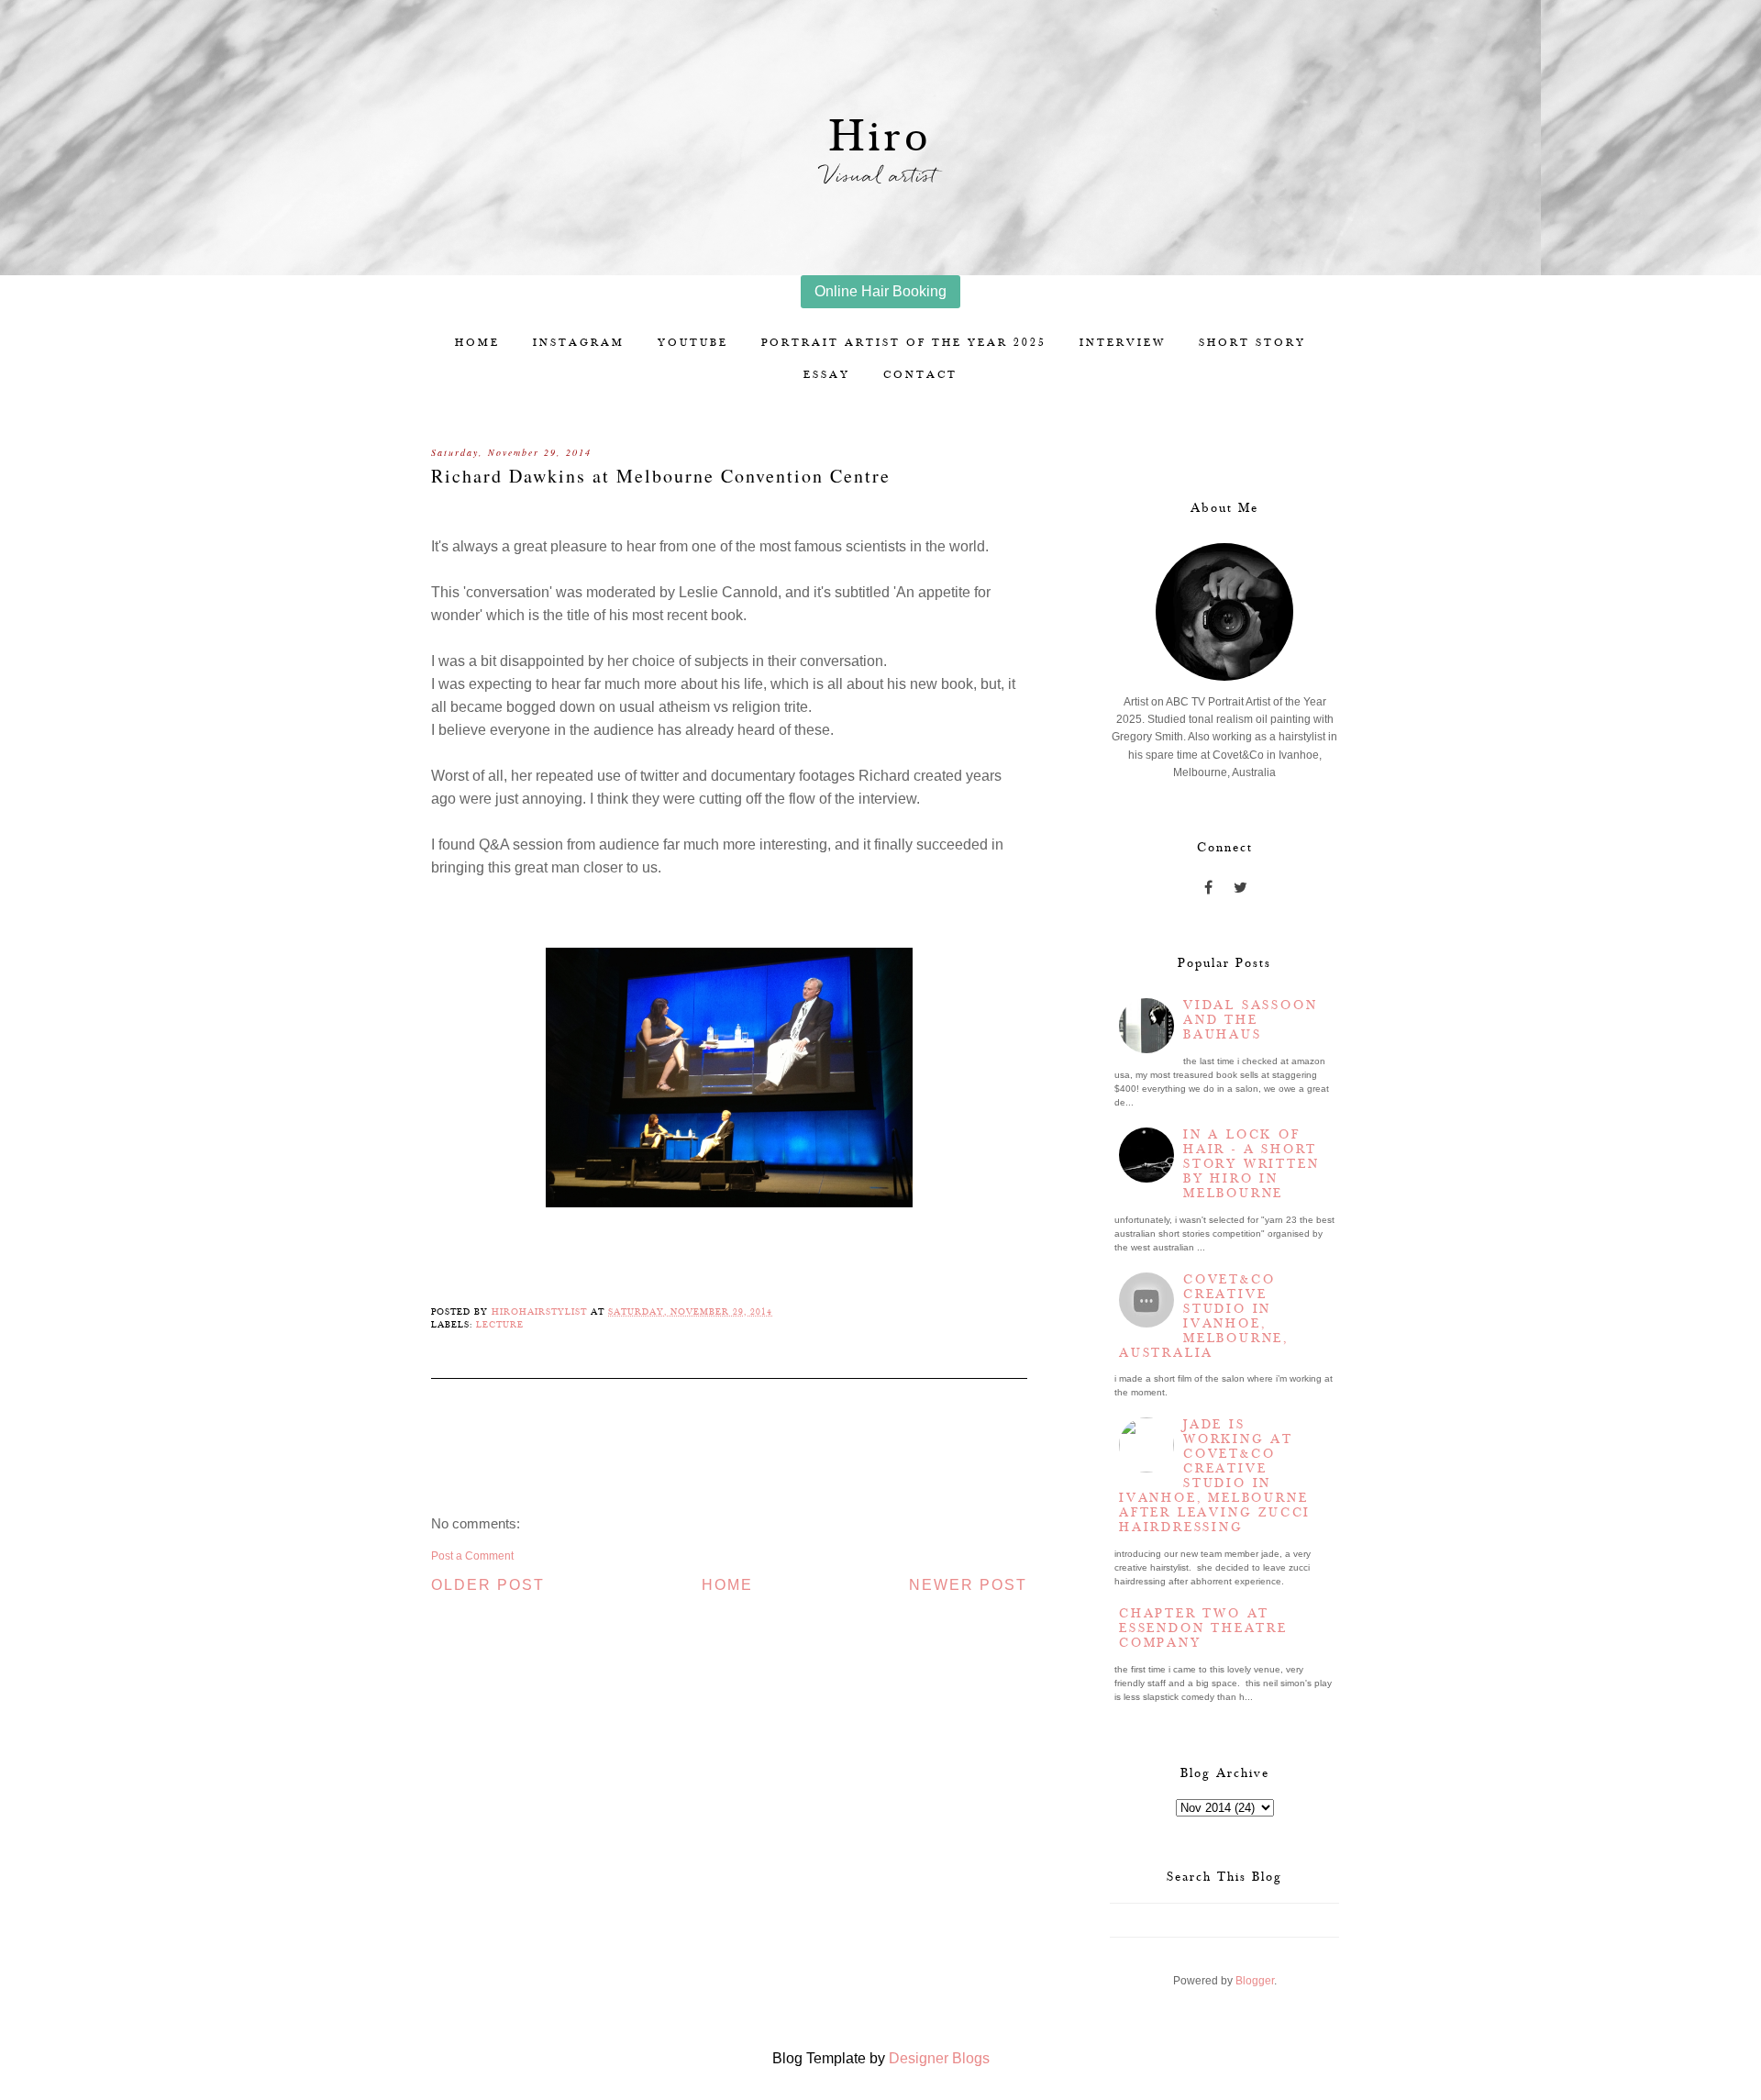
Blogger (1255, 1981)
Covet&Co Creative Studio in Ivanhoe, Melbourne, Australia (1204, 1317)
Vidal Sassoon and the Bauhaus (1250, 1020)
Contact (920, 375)
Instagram (579, 343)
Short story (1252, 343)
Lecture (500, 1325)
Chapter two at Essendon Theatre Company (1203, 1628)
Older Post (488, 1585)
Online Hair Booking (880, 291)
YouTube (693, 343)
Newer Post (968, 1585)
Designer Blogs (939, 2058)
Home (477, 343)
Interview (1123, 343)
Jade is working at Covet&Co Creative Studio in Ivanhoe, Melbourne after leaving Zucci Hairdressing (1215, 1476)
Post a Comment (472, 1556)
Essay (827, 375)
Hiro (881, 137)
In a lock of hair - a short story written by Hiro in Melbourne (1251, 1164)
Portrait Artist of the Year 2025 (904, 343)
